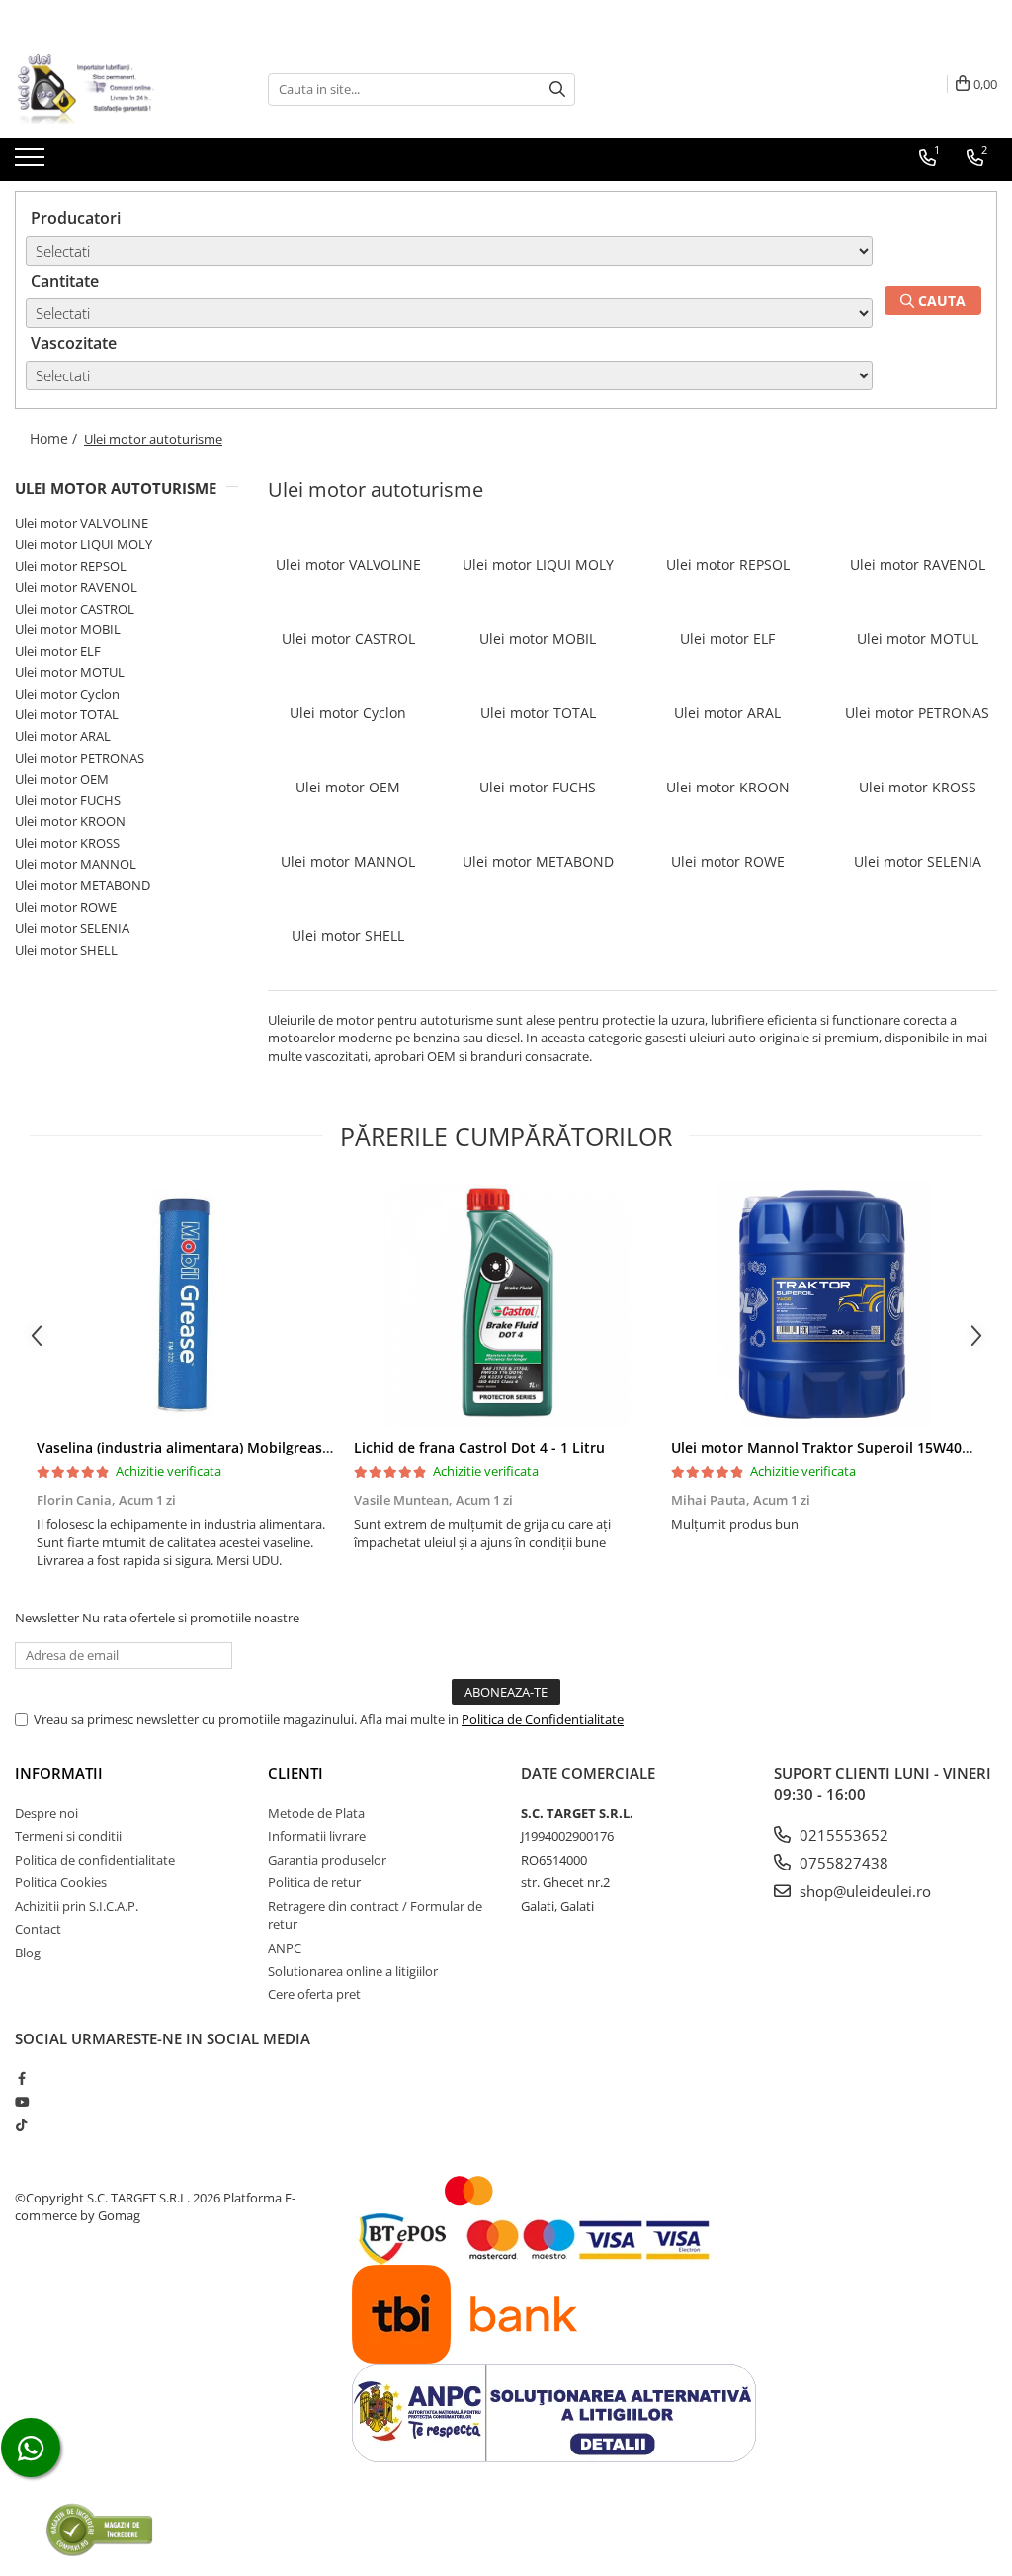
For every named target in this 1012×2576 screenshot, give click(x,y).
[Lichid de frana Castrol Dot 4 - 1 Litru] (506, 1304)
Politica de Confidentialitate (543, 1719)
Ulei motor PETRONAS (80, 758)
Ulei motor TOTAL (67, 714)
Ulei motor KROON (70, 821)
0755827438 (842, 1863)
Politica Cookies (61, 1882)
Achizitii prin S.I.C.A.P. (77, 1906)
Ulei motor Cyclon (67, 694)
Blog (28, 1953)
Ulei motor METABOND (83, 885)
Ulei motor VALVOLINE (82, 523)
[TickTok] (21, 2124)
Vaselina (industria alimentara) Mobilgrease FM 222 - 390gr (234, 1447)
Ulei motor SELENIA (72, 928)
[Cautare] (557, 89)
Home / (55, 438)
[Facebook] (21, 2078)
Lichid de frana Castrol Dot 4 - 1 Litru (479, 1447)
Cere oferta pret (314, 1994)
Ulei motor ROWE (66, 907)
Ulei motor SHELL (66, 950)
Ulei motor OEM (62, 779)
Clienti (295, 1773)
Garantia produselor (327, 1860)
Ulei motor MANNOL (76, 864)
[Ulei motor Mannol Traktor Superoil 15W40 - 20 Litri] (823, 1304)
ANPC (285, 1948)
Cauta (940, 301)
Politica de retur (314, 1882)
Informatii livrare (317, 1836)
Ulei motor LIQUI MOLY (84, 544)
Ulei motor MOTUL (70, 672)
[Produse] (32, 163)
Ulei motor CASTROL (75, 609)
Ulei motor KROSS (67, 843)
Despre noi (46, 1813)
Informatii (59, 1773)
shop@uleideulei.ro (863, 1891)
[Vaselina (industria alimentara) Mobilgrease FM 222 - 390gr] (188, 1304)
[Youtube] (21, 2102)
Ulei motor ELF (58, 651)
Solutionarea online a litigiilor (353, 1971)
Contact (38, 1929)
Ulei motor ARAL (63, 736)
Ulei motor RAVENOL (76, 587)
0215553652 (842, 1835)
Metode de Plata (316, 1813)
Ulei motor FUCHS (68, 800)
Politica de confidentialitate (95, 1860)
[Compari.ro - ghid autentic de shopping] (99, 2529)
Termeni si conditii (68, 1836)
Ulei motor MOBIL (68, 629)
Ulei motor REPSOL (71, 566)
